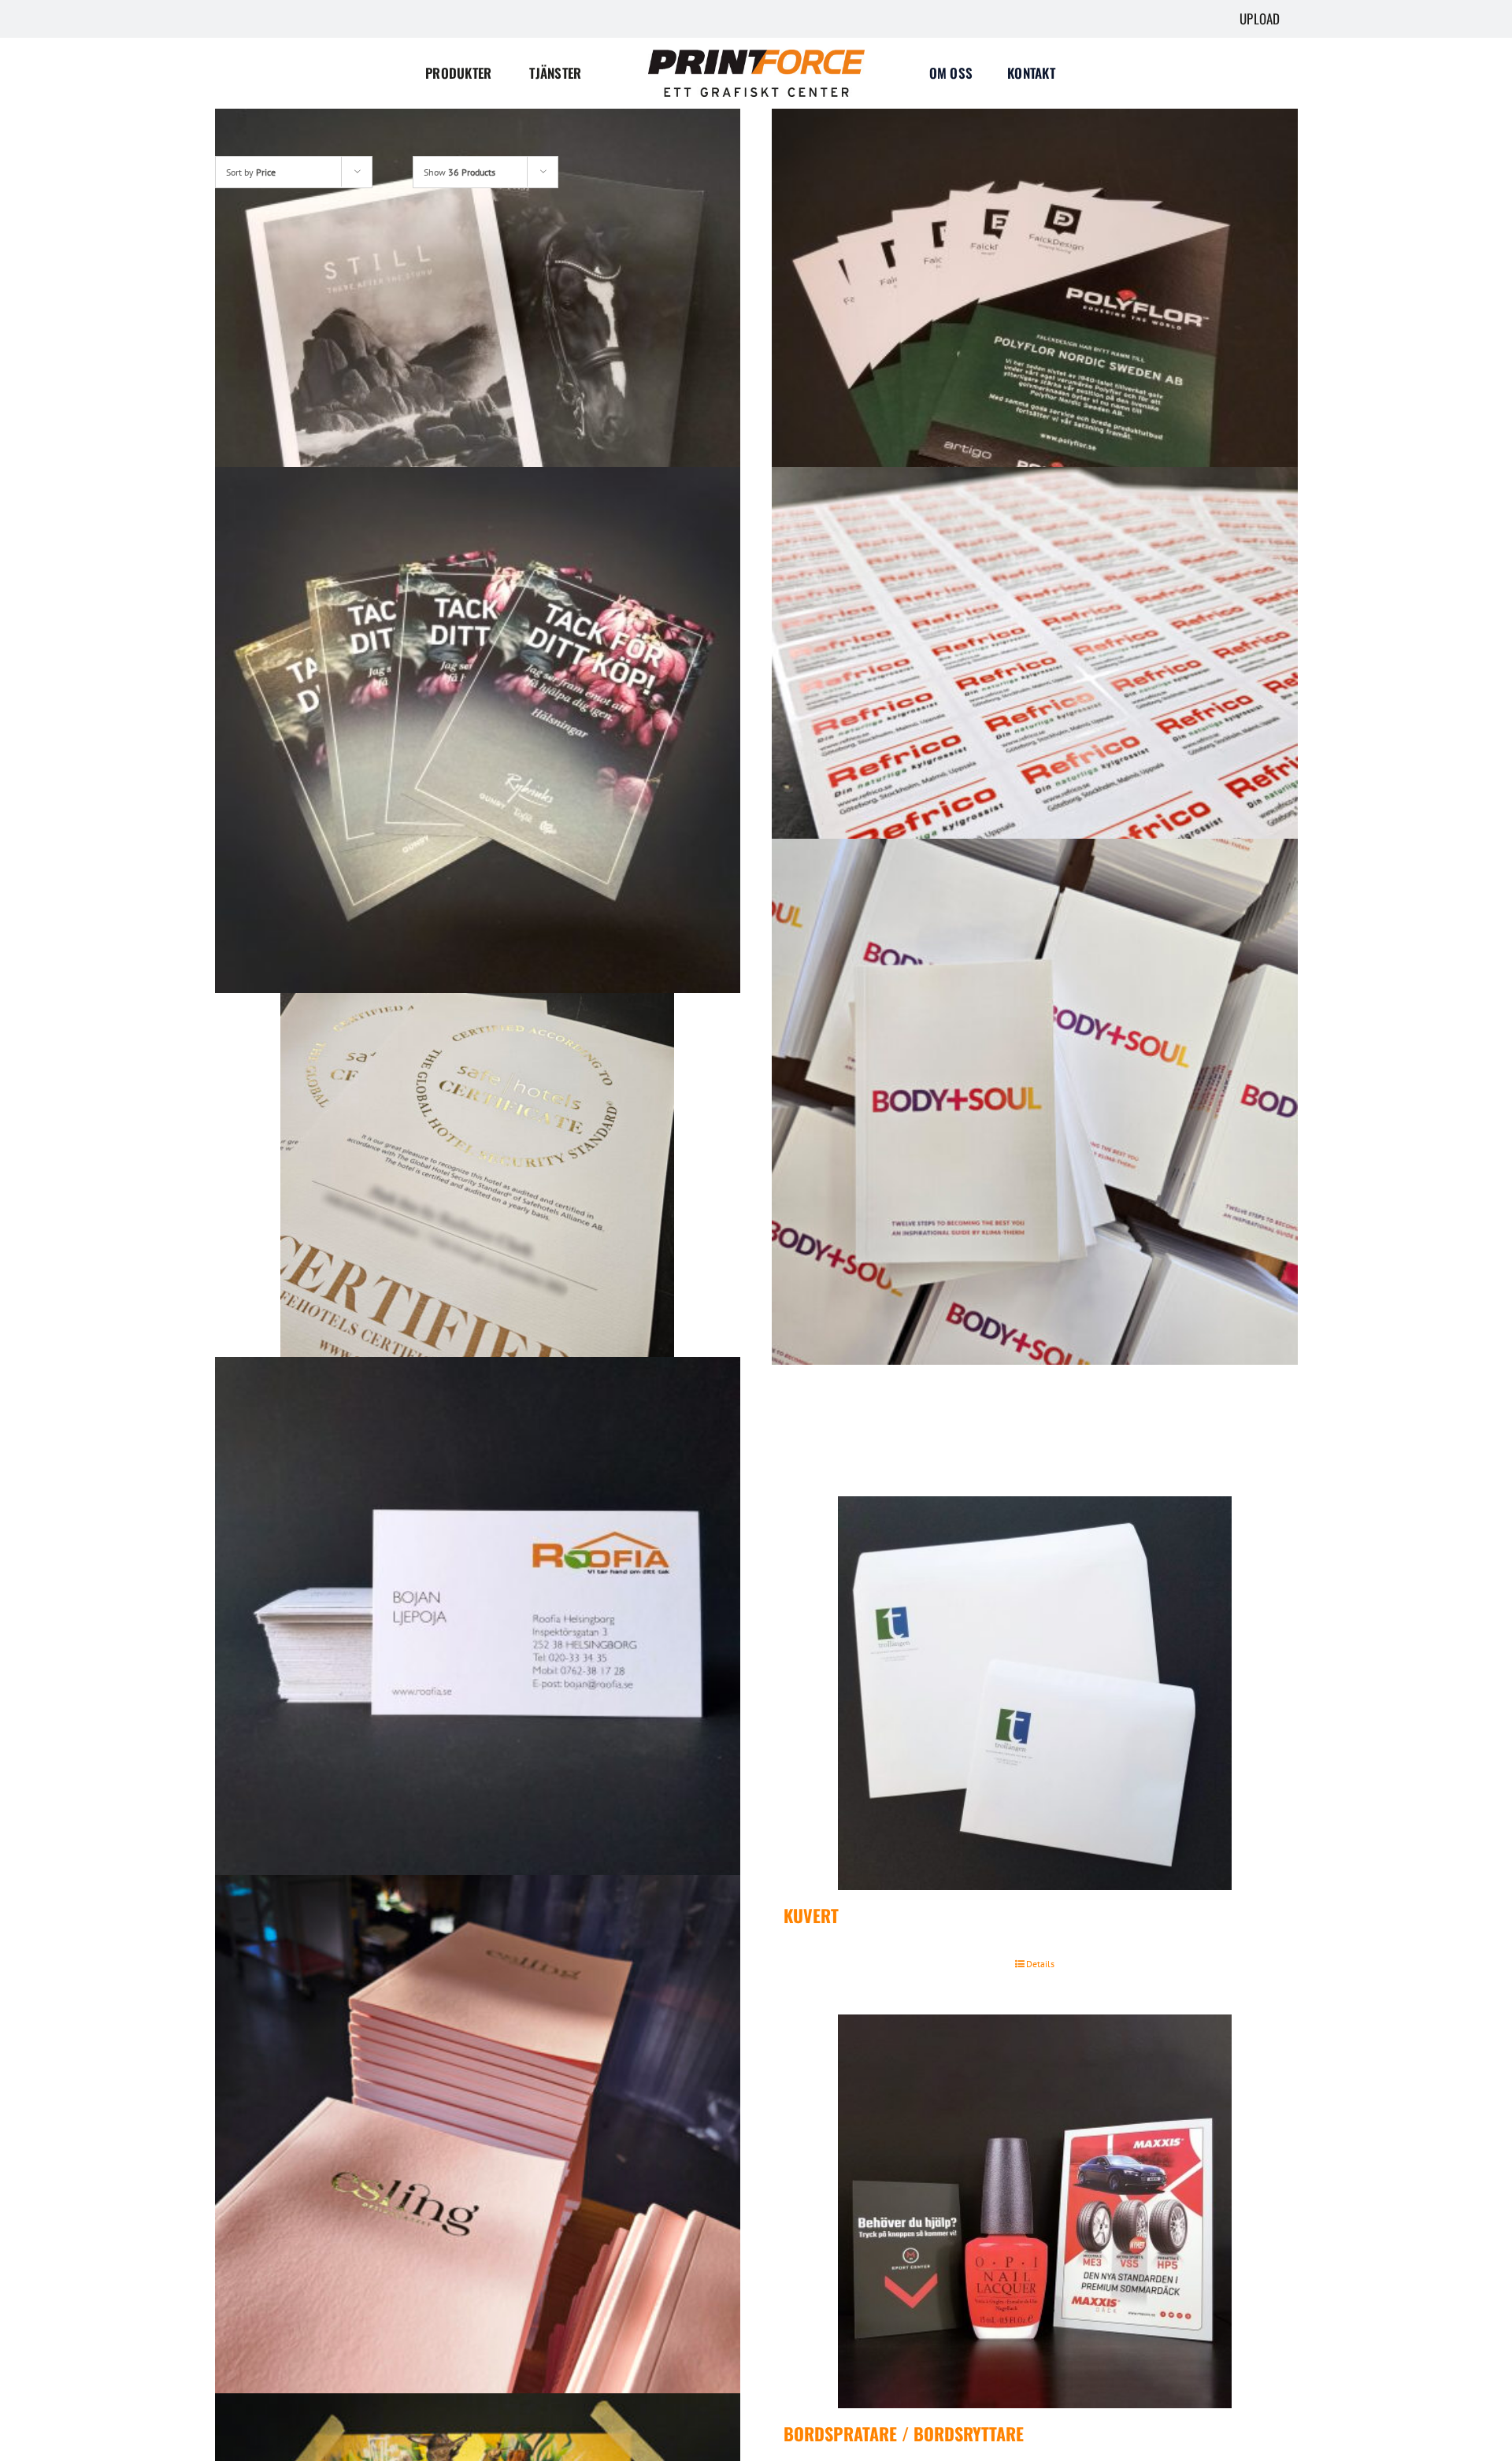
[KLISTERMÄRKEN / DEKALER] (1035, 730)
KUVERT (811, 1915)
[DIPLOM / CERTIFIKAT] (478, 1175)
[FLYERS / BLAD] (1035, 359)
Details (1040, 1964)
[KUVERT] (1035, 1693)
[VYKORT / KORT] (478, 730)
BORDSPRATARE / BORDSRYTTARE (904, 2433)
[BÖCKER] (1035, 1102)
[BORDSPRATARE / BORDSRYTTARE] (1035, 2211)
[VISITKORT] (478, 1620)
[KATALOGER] (478, 359)
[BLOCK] (478, 2138)
